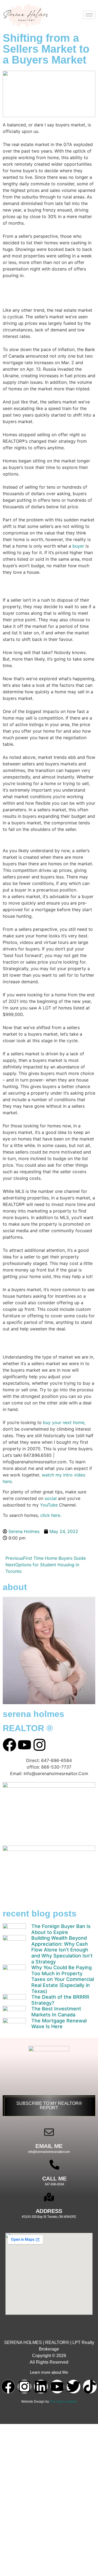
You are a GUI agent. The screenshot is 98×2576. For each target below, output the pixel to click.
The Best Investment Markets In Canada (56, 2012)
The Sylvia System (63, 2402)
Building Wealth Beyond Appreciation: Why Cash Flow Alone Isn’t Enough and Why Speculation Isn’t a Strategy (62, 1950)
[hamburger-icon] (89, 15)
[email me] (49, 2132)
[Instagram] (24, 2387)
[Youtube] (57, 2387)
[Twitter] (73, 2387)
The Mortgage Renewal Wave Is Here (59, 2024)
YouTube (49, 1505)
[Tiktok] (90, 2387)
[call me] (54, 2165)
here (7, 1481)
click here (50, 1515)
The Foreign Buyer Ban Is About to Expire (61, 1929)
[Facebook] (8, 2387)
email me (49, 2146)
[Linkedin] (41, 2387)
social (51, 1498)
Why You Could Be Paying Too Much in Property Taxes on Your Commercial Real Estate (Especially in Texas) (63, 1979)
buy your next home (64, 1422)
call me (54, 2178)
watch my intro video (64, 1475)
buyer (78, 546)
